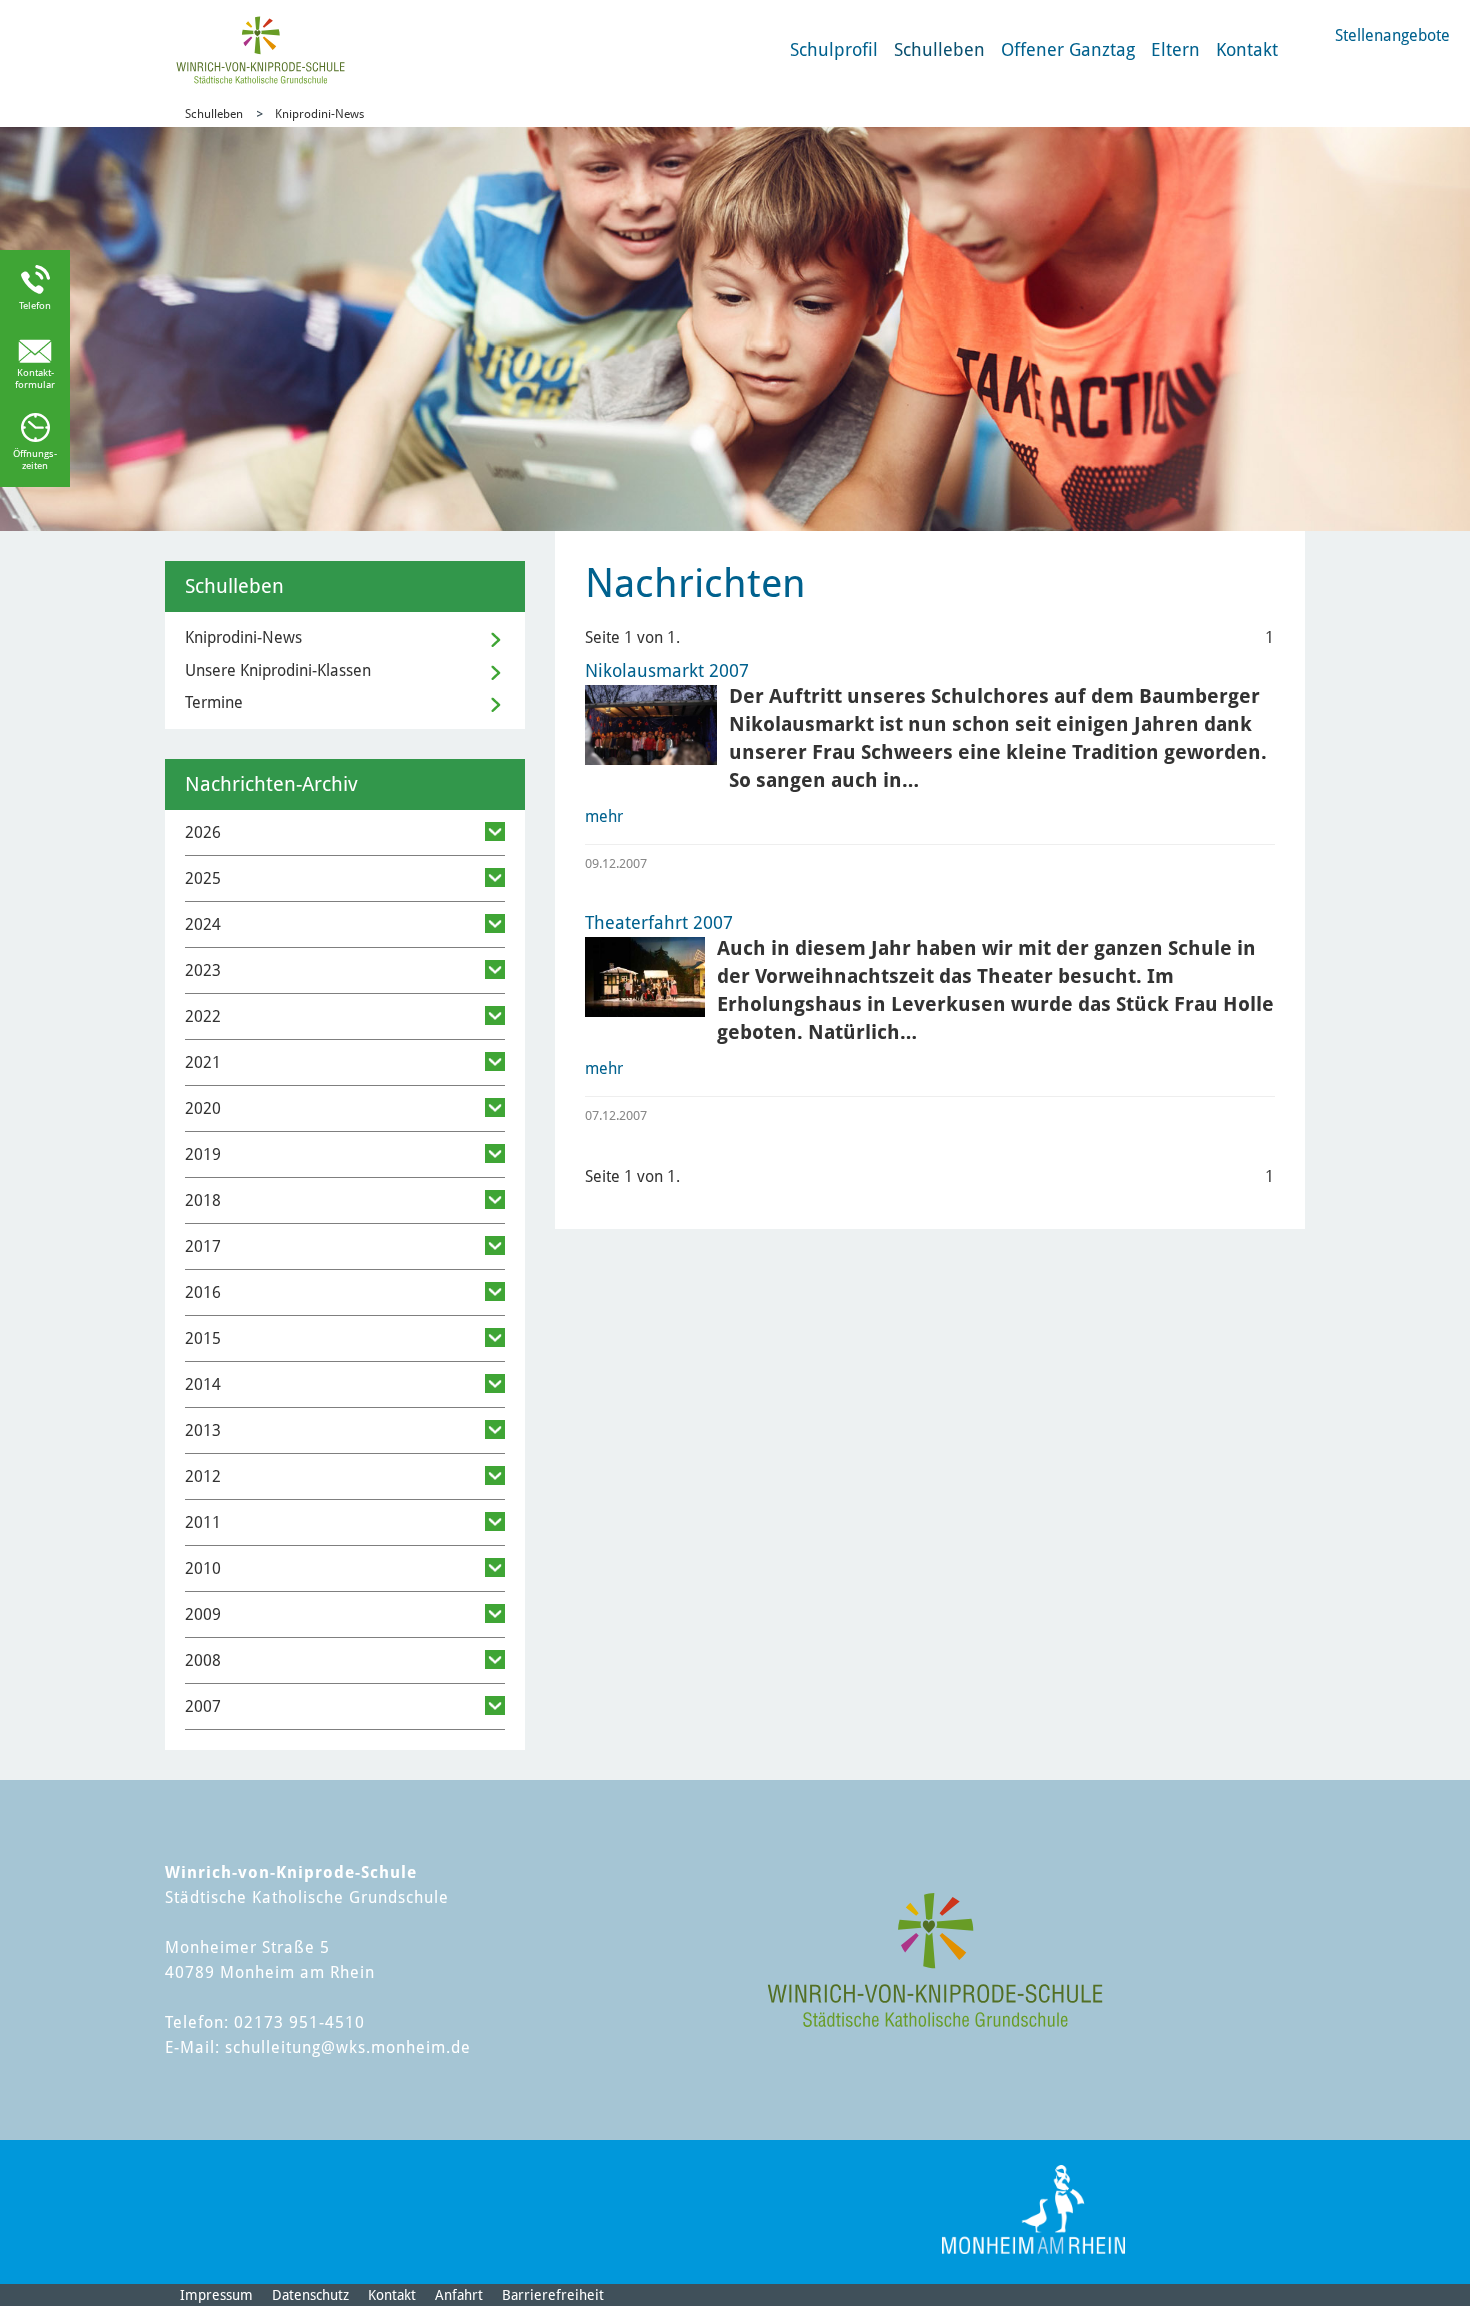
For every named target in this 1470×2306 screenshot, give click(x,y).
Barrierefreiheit (553, 2295)
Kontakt (1247, 49)
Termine (214, 702)
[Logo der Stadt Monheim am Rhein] (1033, 2209)
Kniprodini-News (319, 114)
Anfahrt (459, 2295)
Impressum (216, 2295)
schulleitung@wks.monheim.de (348, 2047)
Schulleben (939, 49)
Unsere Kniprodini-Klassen (278, 670)
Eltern (1175, 49)
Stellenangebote (1392, 35)
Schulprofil (834, 49)
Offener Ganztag (1068, 49)
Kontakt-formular (35, 378)
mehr (604, 816)
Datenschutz (310, 2295)
